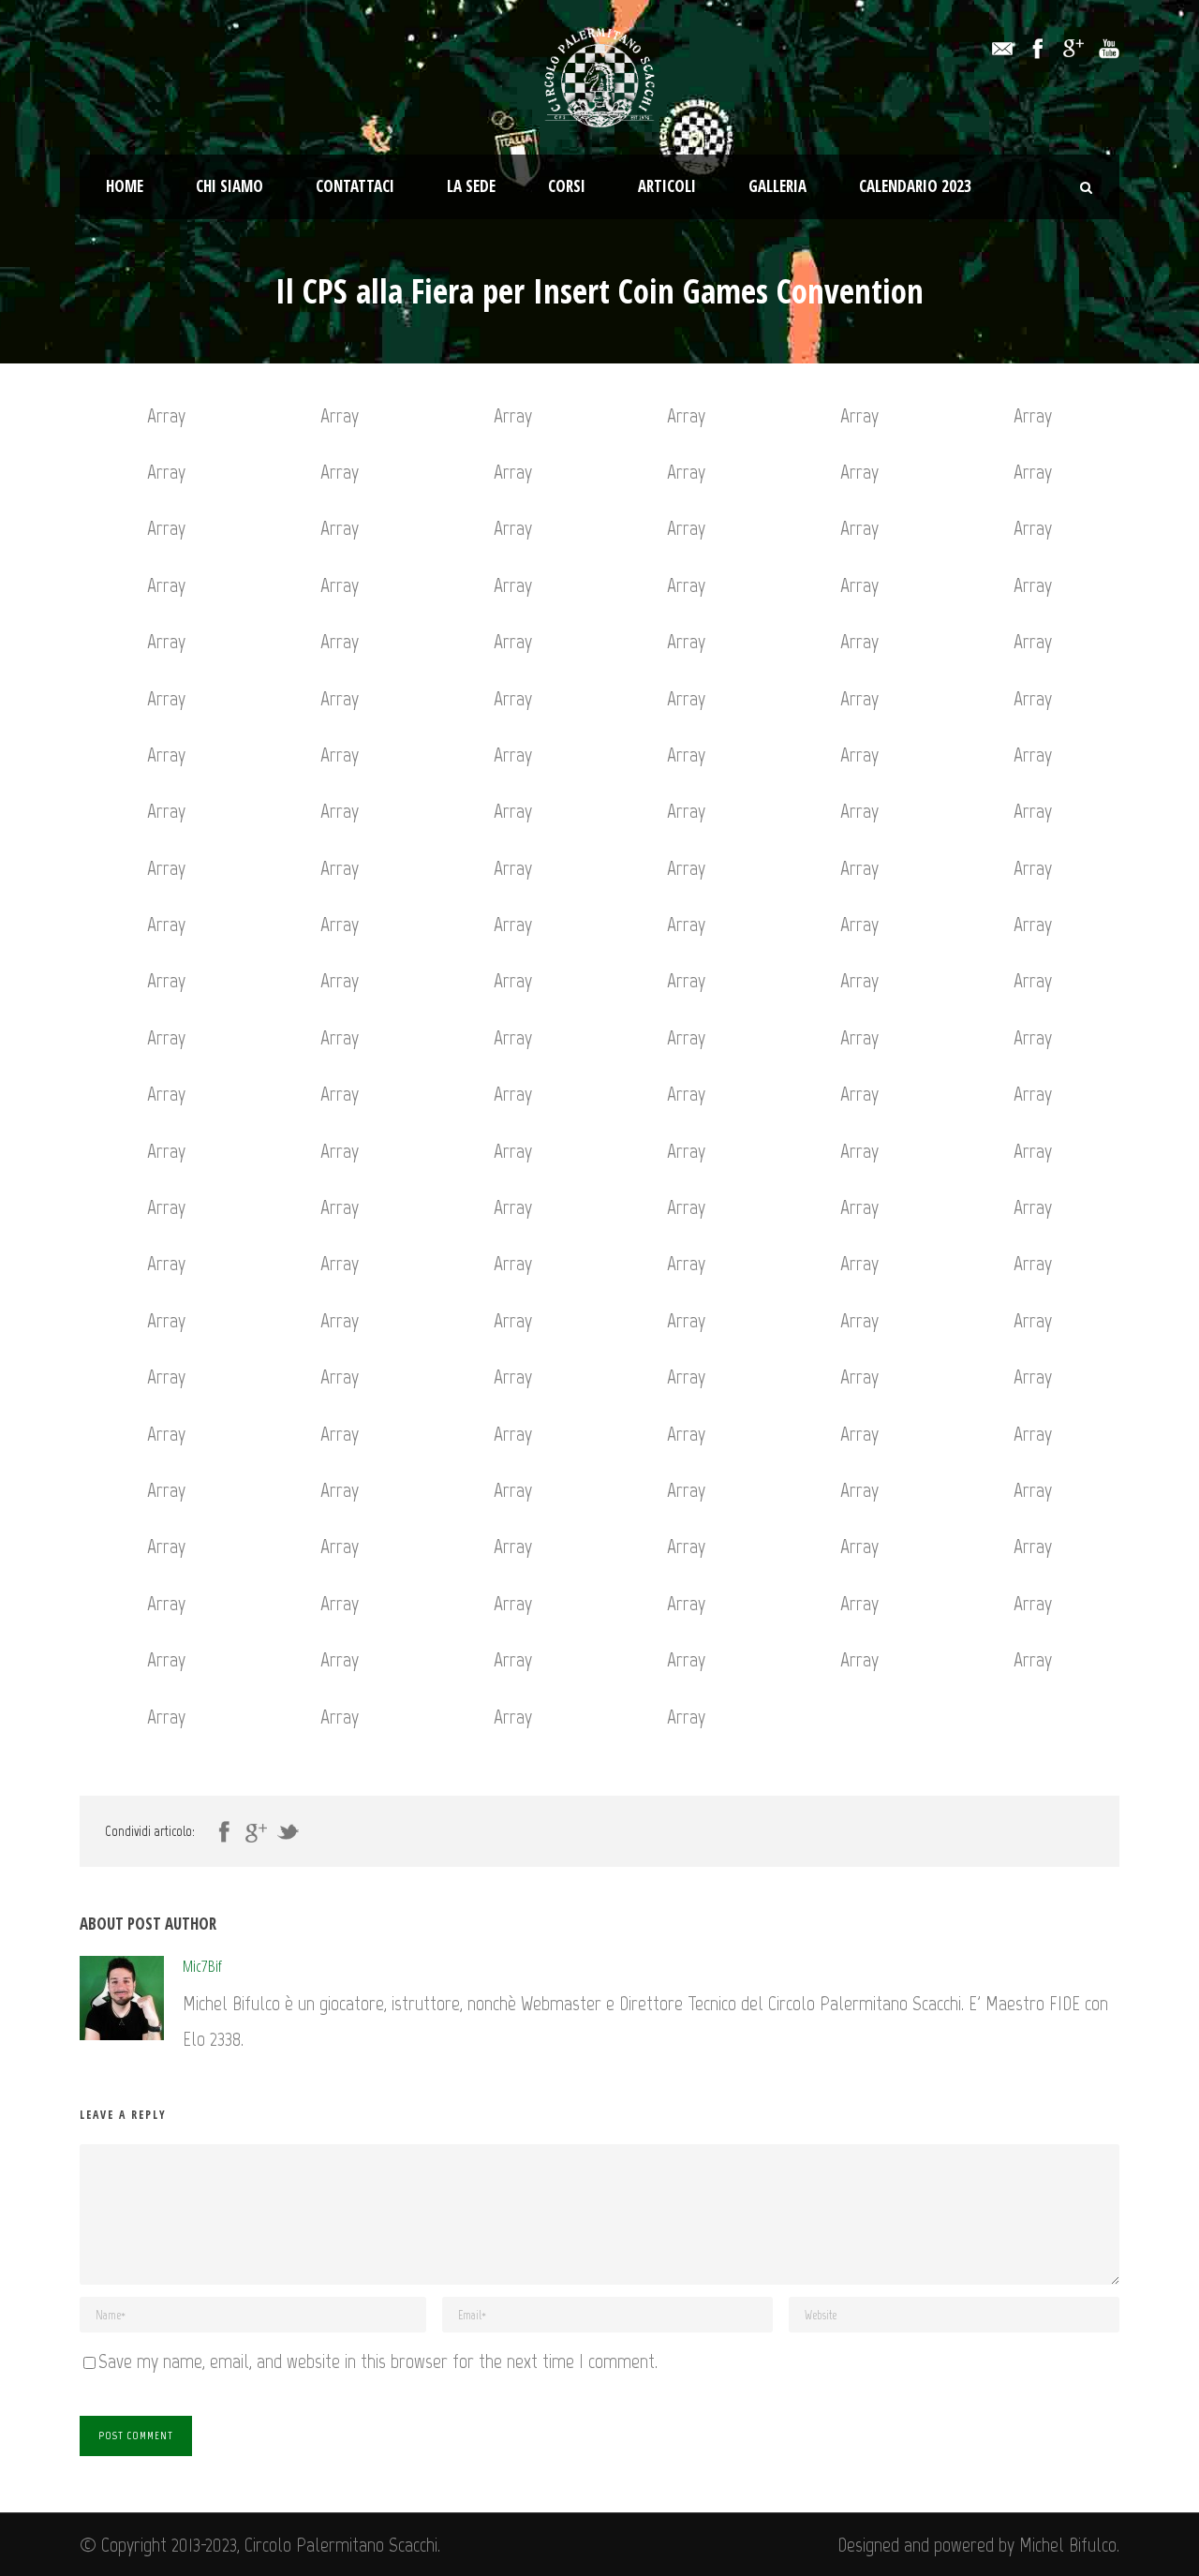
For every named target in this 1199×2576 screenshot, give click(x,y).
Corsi (567, 186)
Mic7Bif (202, 1966)
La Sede (471, 186)
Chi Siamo (229, 186)
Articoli (667, 186)
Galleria (777, 186)
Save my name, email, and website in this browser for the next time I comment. (378, 2361)
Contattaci (355, 186)
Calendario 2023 (915, 186)
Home (125, 186)
